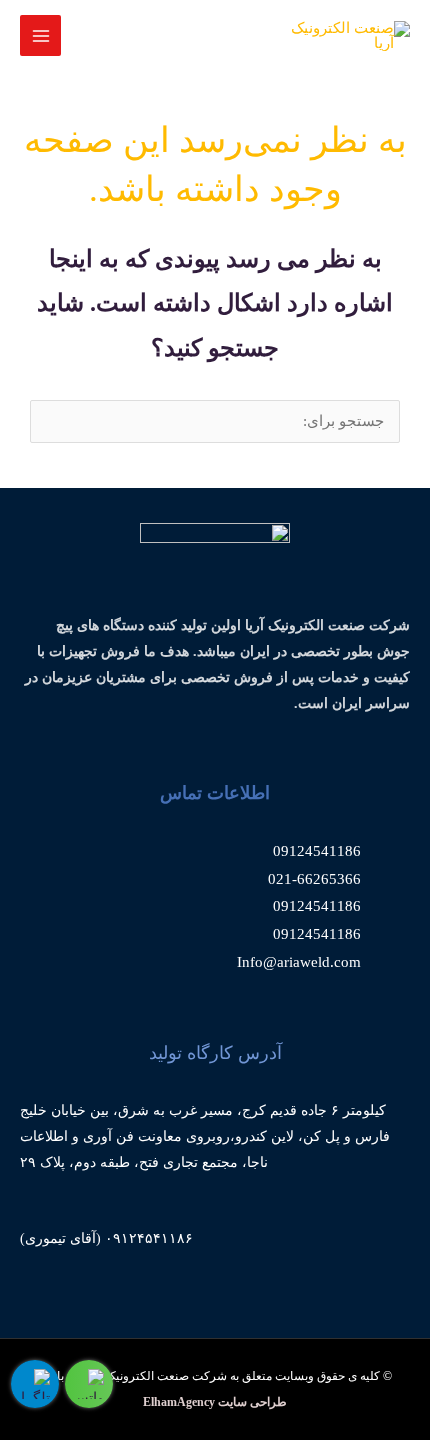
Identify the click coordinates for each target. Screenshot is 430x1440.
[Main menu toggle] (40, 35)
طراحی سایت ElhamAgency (215, 1402)
